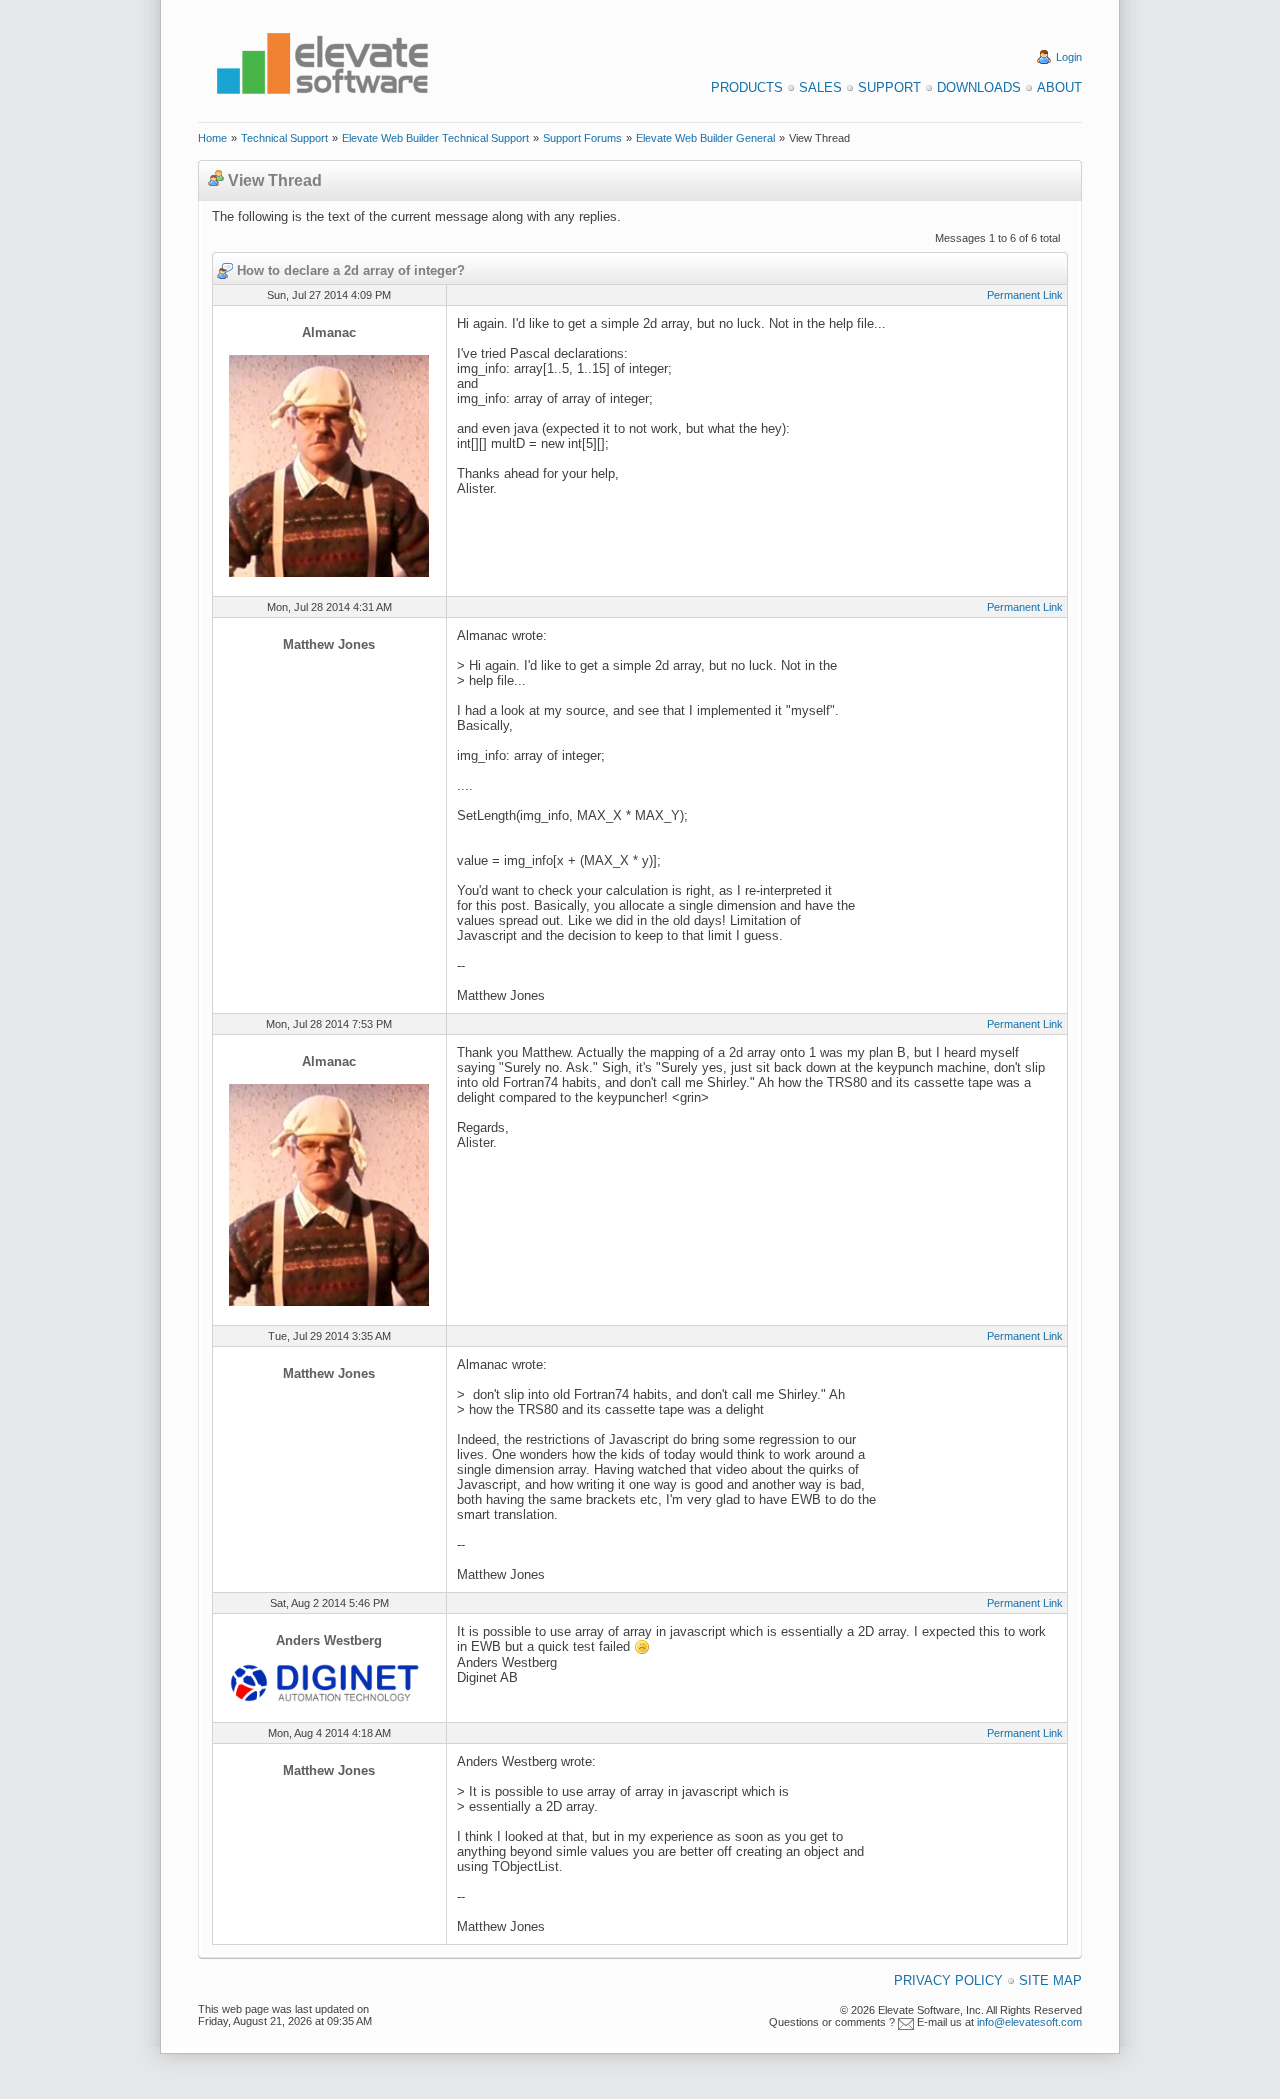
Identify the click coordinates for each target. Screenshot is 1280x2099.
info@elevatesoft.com (1029, 2022)
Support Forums (582, 138)
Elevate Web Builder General (705, 138)
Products (747, 87)
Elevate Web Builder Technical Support (435, 138)
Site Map (1050, 1980)
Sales (820, 87)
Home (212, 138)
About (1059, 87)
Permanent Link (1025, 295)
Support (889, 87)
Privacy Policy (948, 1980)
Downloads (979, 87)
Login (1069, 57)
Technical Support (284, 138)
